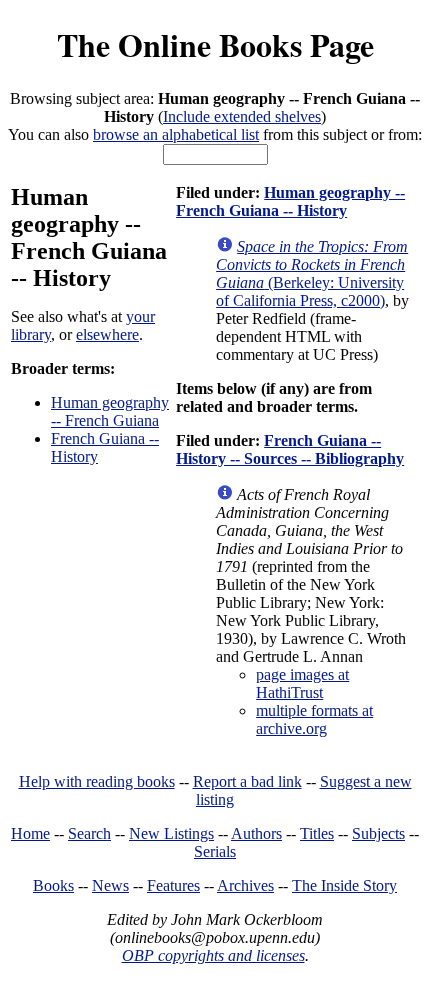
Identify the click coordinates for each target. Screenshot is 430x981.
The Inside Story (344, 885)
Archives (245, 885)
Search (89, 833)
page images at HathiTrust (302, 683)
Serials (215, 851)
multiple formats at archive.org (314, 719)
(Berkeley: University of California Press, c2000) (312, 273)
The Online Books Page (215, 44)
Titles (317, 833)
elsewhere (107, 334)
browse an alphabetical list (176, 134)
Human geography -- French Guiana (110, 411)
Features (173, 885)
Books (53, 885)
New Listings (171, 833)
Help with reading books (97, 781)
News (110, 885)
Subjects (378, 833)
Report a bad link (247, 781)
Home (30, 833)
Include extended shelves (242, 116)
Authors (256, 833)
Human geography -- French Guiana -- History (290, 201)
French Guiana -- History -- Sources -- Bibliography (290, 449)
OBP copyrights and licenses (213, 955)
